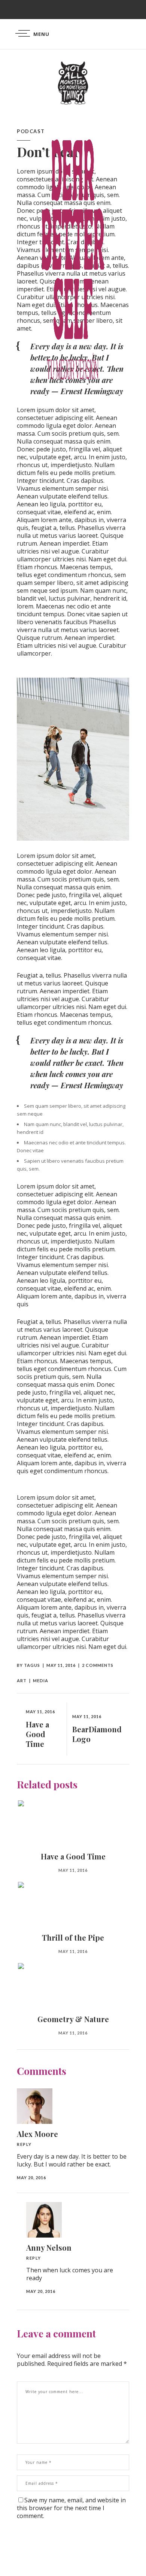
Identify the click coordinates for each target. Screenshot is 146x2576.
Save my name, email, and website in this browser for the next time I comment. (71, 2508)
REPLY (24, 2144)
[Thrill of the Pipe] (73, 1903)
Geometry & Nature (73, 2019)
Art (22, 1680)
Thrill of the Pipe (73, 1937)
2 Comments (98, 1665)
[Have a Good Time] (73, 1821)
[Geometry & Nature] (73, 1984)
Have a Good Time (73, 1856)
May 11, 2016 (61, 1665)
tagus (32, 1665)
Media (41, 1680)
